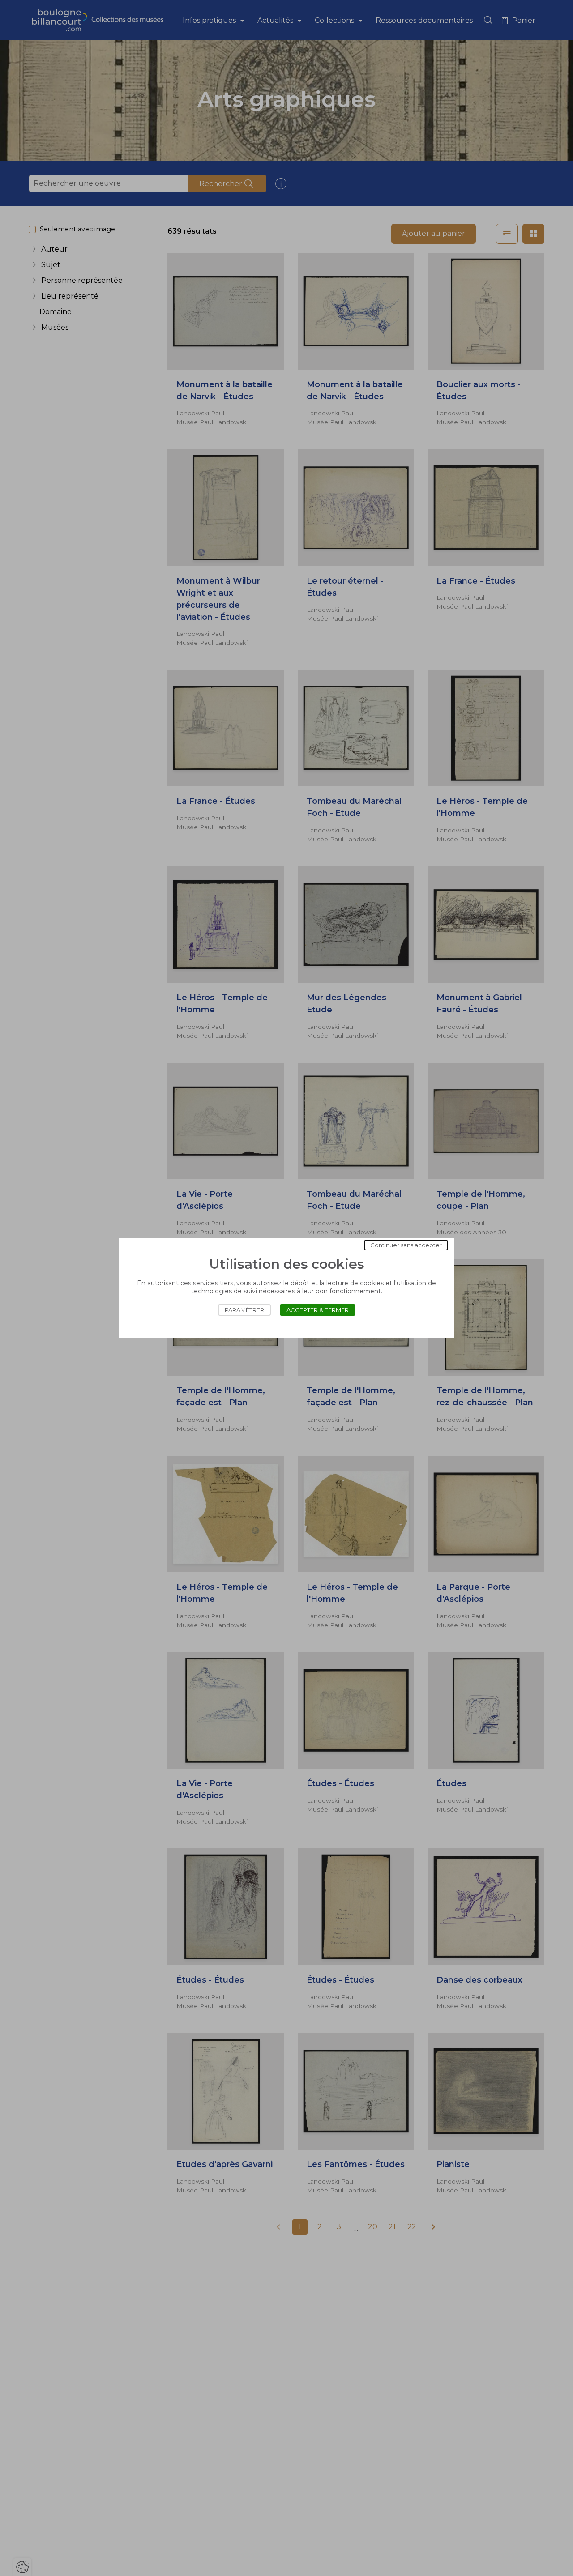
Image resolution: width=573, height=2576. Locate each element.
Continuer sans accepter (406, 1245)
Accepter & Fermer (318, 1310)
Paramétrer (244, 1310)
